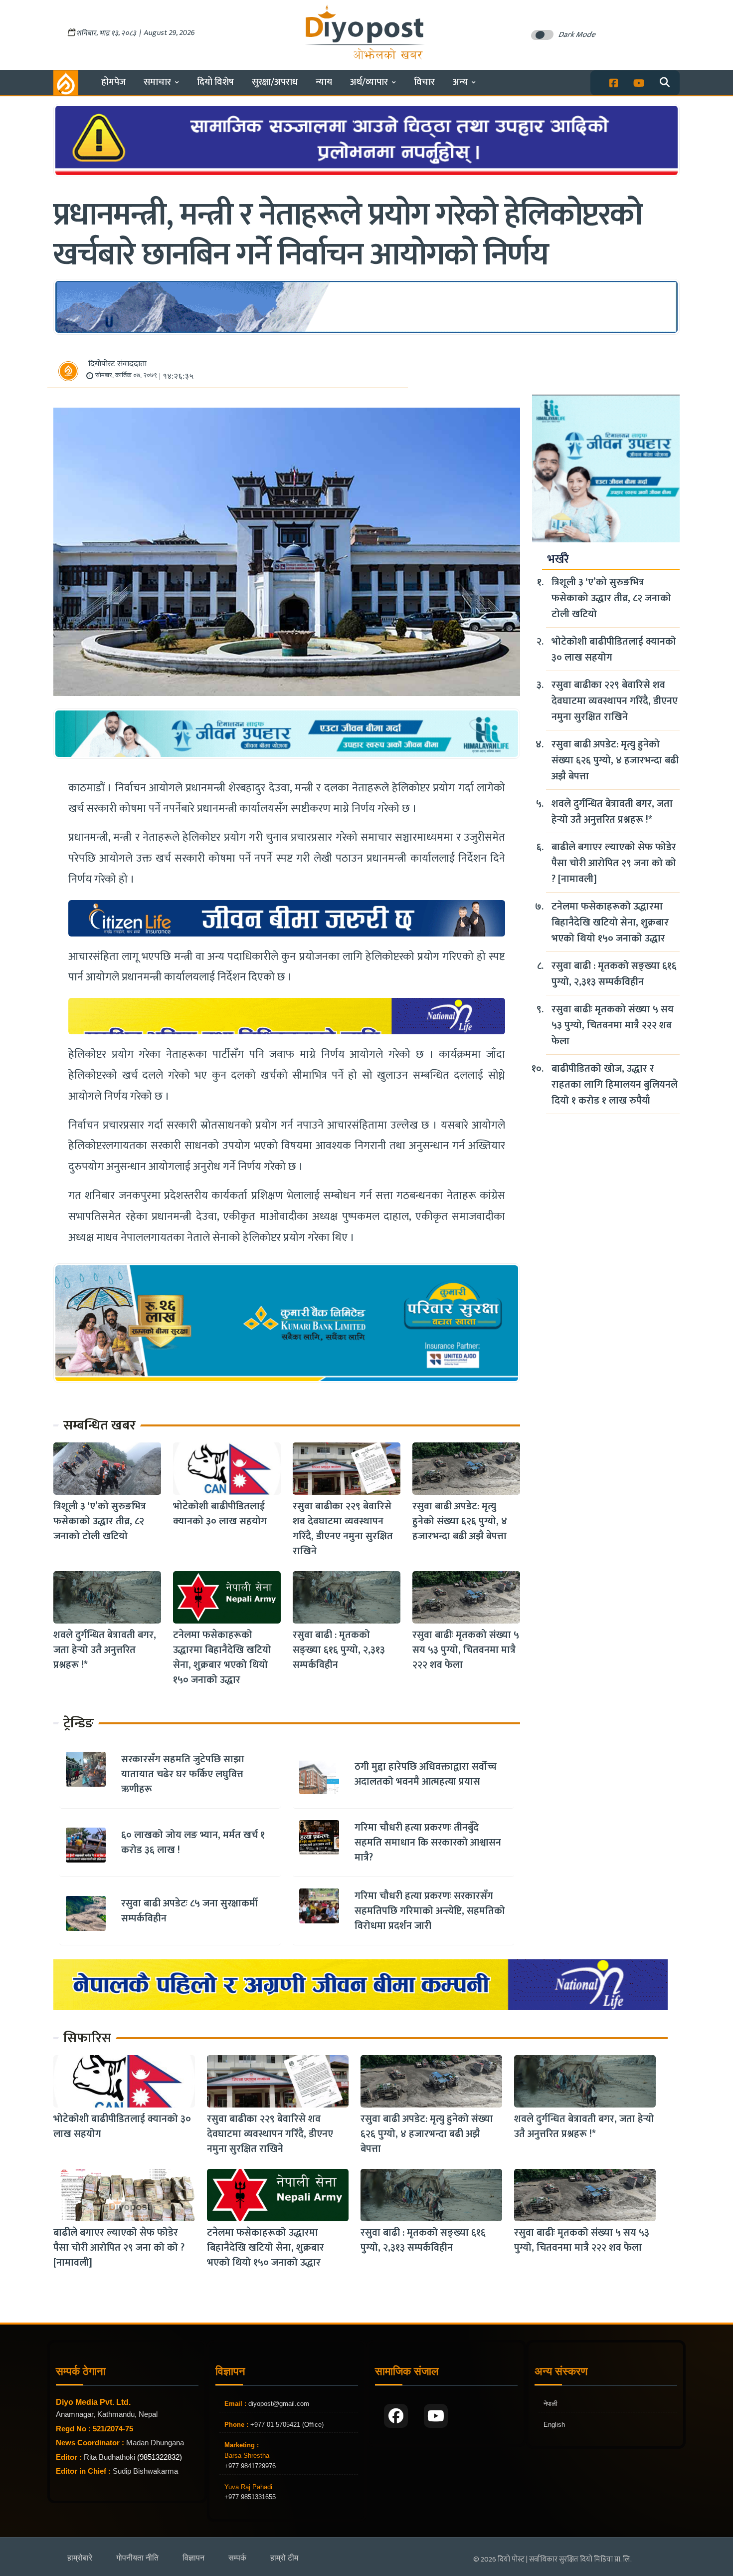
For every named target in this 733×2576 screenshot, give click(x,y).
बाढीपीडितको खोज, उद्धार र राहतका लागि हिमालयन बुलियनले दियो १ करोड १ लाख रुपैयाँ (615, 1085)
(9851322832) (160, 2457)
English (554, 2425)
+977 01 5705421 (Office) (286, 2425)
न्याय (324, 82)
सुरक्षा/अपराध (275, 82)
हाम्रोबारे (80, 2558)
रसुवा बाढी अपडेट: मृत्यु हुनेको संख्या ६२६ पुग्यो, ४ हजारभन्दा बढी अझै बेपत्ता (460, 1521)
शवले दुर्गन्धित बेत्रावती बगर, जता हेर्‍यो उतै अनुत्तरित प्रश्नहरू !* (105, 1650)
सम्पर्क (237, 2558)
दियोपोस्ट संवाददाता (117, 364)
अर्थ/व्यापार (369, 82)
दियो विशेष (215, 82)
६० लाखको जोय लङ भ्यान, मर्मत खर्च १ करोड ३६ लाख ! (193, 1843)
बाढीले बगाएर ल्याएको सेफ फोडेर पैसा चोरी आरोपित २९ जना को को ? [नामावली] (614, 863)
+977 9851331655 (250, 2497)
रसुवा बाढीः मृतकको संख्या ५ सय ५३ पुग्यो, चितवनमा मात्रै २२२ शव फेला (466, 1650)
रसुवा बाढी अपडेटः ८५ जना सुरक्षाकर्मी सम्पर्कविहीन (189, 1911)
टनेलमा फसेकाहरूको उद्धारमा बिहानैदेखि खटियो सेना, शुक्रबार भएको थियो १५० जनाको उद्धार (222, 1657)
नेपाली (550, 2404)
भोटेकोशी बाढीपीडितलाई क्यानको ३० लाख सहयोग (220, 1514)
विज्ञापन (193, 2558)
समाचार (157, 82)
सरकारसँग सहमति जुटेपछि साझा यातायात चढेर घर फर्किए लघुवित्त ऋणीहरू (183, 1774)
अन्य (460, 82)
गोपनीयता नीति (137, 2558)
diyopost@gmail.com (279, 2404)
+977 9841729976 (250, 2466)
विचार (424, 82)
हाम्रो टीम (284, 2558)
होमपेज (113, 82)
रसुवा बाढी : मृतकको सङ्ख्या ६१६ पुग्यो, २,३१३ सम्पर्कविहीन (339, 1650)
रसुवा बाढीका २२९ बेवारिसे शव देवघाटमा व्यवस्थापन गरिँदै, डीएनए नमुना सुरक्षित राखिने (343, 1529)
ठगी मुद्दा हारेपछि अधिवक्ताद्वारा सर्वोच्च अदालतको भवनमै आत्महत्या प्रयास (426, 1774)
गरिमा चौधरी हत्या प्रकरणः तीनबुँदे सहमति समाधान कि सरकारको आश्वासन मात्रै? (428, 1843)
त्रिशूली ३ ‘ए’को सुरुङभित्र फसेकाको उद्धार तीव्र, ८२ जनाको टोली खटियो (100, 1521)
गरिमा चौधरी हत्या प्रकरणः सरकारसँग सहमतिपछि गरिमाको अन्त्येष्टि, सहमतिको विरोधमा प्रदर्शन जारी (430, 1911)
